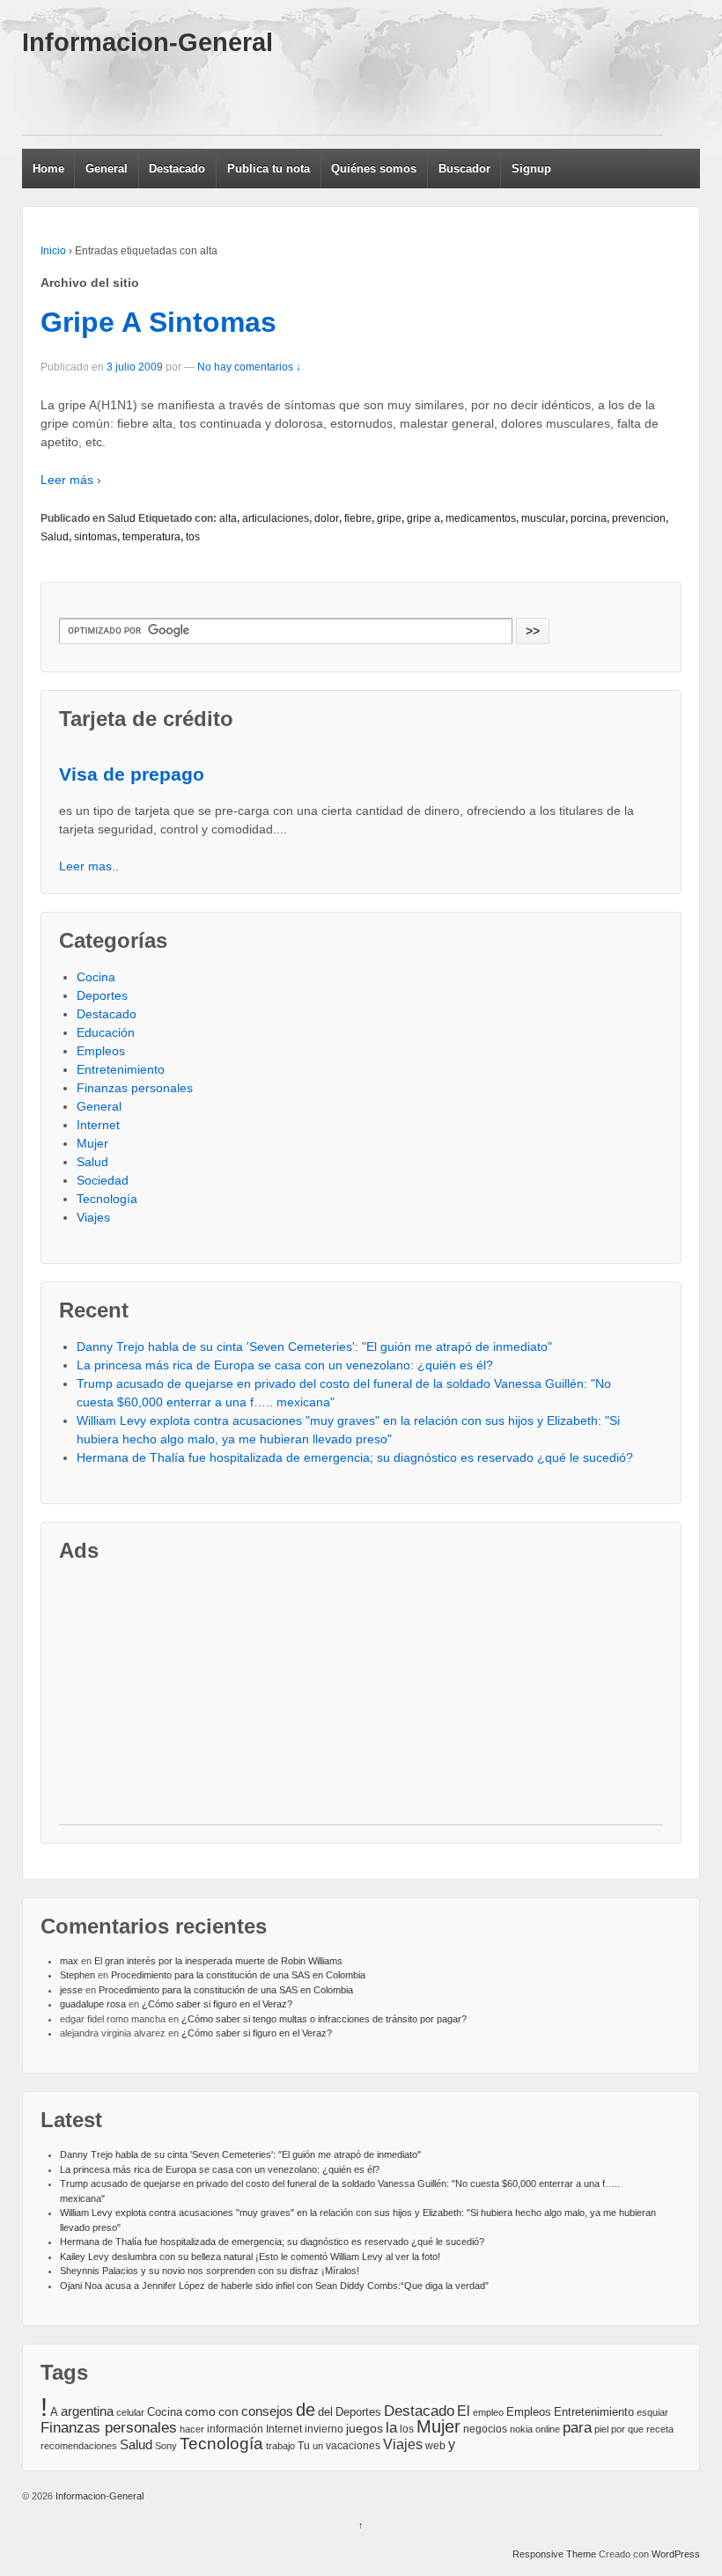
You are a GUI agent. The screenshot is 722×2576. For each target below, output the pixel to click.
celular (130, 2412)
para (577, 2427)
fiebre (358, 518)
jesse (71, 1990)
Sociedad (103, 1180)
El (464, 2411)
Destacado (177, 169)
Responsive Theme (554, 2554)
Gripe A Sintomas (158, 322)
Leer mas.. (89, 866)
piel (601, 2429)
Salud (122, 518)
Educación (106, 1032)
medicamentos (481, 518)
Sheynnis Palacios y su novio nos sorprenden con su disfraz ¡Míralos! (210, 2271)
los (407, 2429)
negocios (485, 2429)
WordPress (676, 2554)
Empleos (101, 1051)
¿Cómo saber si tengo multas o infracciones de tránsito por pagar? (324, 2019)
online (548, 2429)
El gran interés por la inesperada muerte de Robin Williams (218, 1961)
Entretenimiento (121, 1069)
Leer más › (71, 480)
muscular (543, 518)
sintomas (96, 537)
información (235, 2429)
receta (660, 2429)
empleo (488, 2412)
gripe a (424, 518)
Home (48, 169)
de (306, 2410)
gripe (389, 518)
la (391, 2428)
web (435, 2446)
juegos (365, 2428)
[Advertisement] (343, 95)
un (318, 2446)
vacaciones (353, 2446)
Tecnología (107, 1199)
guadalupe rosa (93, 2004)
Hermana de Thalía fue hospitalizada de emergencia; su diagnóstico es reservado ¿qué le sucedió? (355, 1457)
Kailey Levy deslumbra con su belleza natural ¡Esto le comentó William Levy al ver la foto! (250, 2257)
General (107, 169)
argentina (87, 2411)
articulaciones (276, 518)
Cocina (96, 977)
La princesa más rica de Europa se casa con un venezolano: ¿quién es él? (285, 1365)
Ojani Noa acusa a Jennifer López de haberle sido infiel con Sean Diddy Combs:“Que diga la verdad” (274, 2286)
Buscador (464, 169)
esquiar (652, 2412)
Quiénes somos (374, 169)
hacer (192, 2429)
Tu (304, 2445)
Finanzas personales (135, 1088)
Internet (98, 1125)
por (618, 2429)
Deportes (102, 995)
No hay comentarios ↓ (249, 367)
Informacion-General (147, 42)
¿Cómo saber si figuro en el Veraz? (217, 2004)
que (636, 2429)
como (200, 2412)
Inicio (53, 251)
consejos (267, 2411)
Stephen (77, 1975)
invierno (324, 2429)
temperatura (151, 537)
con (228, 2411)
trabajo (280, 2446)
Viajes (93, 1217)
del (325, 2412)
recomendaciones (79, 2446)
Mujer (92, 1143)
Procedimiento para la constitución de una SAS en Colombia (238, 1975)
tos (193, 537)
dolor (327, 518)
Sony (166, 2446)
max (69, 1961)
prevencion (639, 518)
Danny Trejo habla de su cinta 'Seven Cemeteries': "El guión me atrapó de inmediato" (314, 1347)
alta (228, 518)
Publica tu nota (269, 169)
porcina (589, 518)
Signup (531, 169)
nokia (521, 2429)
